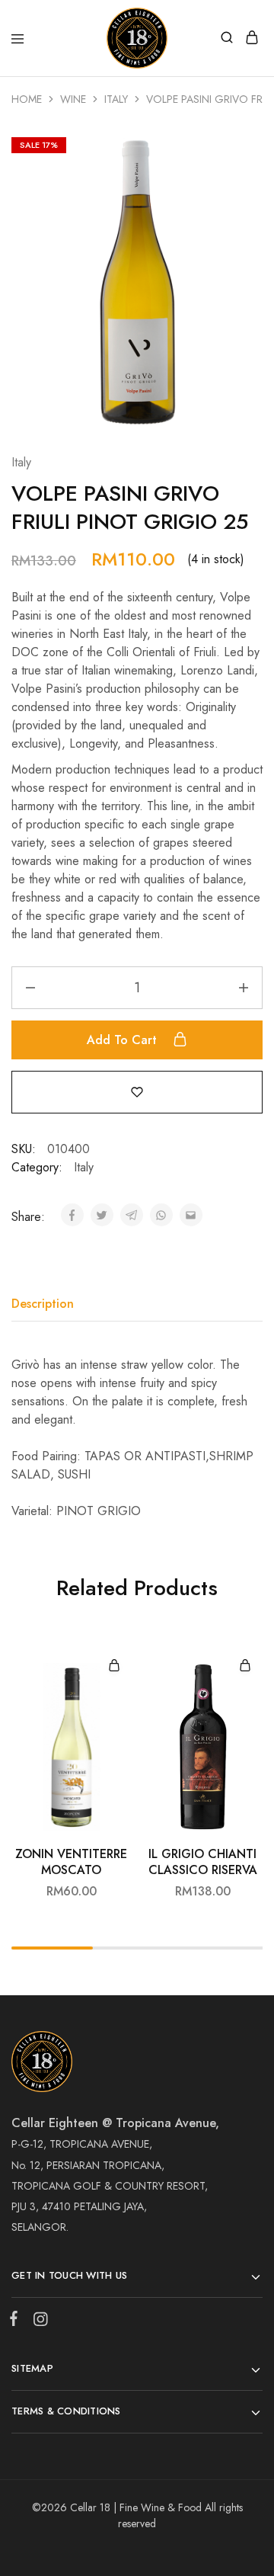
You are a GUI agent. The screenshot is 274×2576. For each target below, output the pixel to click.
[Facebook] (17, 2321)
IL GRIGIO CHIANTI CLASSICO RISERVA (203, 1862)
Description (43, 1304)
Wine (73, 99)
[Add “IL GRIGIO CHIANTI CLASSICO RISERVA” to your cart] (245, 1666)
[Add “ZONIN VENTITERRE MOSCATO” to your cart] (114, 1666)
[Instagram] (37, 2322)
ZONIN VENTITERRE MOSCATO (71, 1862)
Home (27, 99)
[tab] (46, 1304)
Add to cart (124, 1040)
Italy (116, 99)
